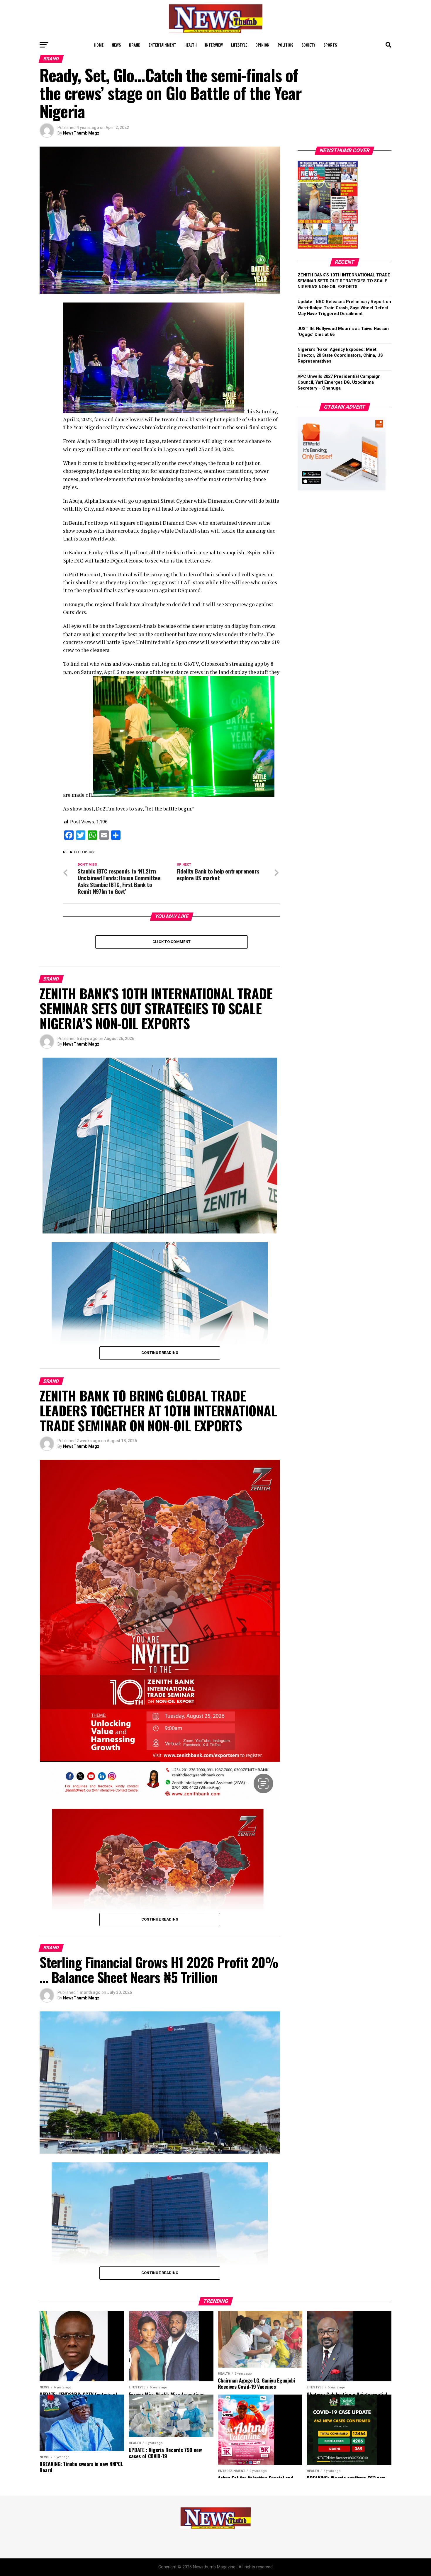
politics (285, 45)
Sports (330, 45)
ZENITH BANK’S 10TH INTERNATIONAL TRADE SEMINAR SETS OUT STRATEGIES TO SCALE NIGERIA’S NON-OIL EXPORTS (344, 281)
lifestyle (239, 45)
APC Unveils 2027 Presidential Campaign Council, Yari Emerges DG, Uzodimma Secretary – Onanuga (339, 382)
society (308, 45)
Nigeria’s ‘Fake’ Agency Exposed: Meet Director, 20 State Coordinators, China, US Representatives (340, 355)
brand (135, 45)
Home (99, 45)
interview (214, 45)
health (191, 45)
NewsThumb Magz (81, 133)
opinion (262, 45)
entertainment (162, 45)
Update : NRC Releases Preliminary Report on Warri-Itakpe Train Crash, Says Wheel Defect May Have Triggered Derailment (344, 308)
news (116, 45)
